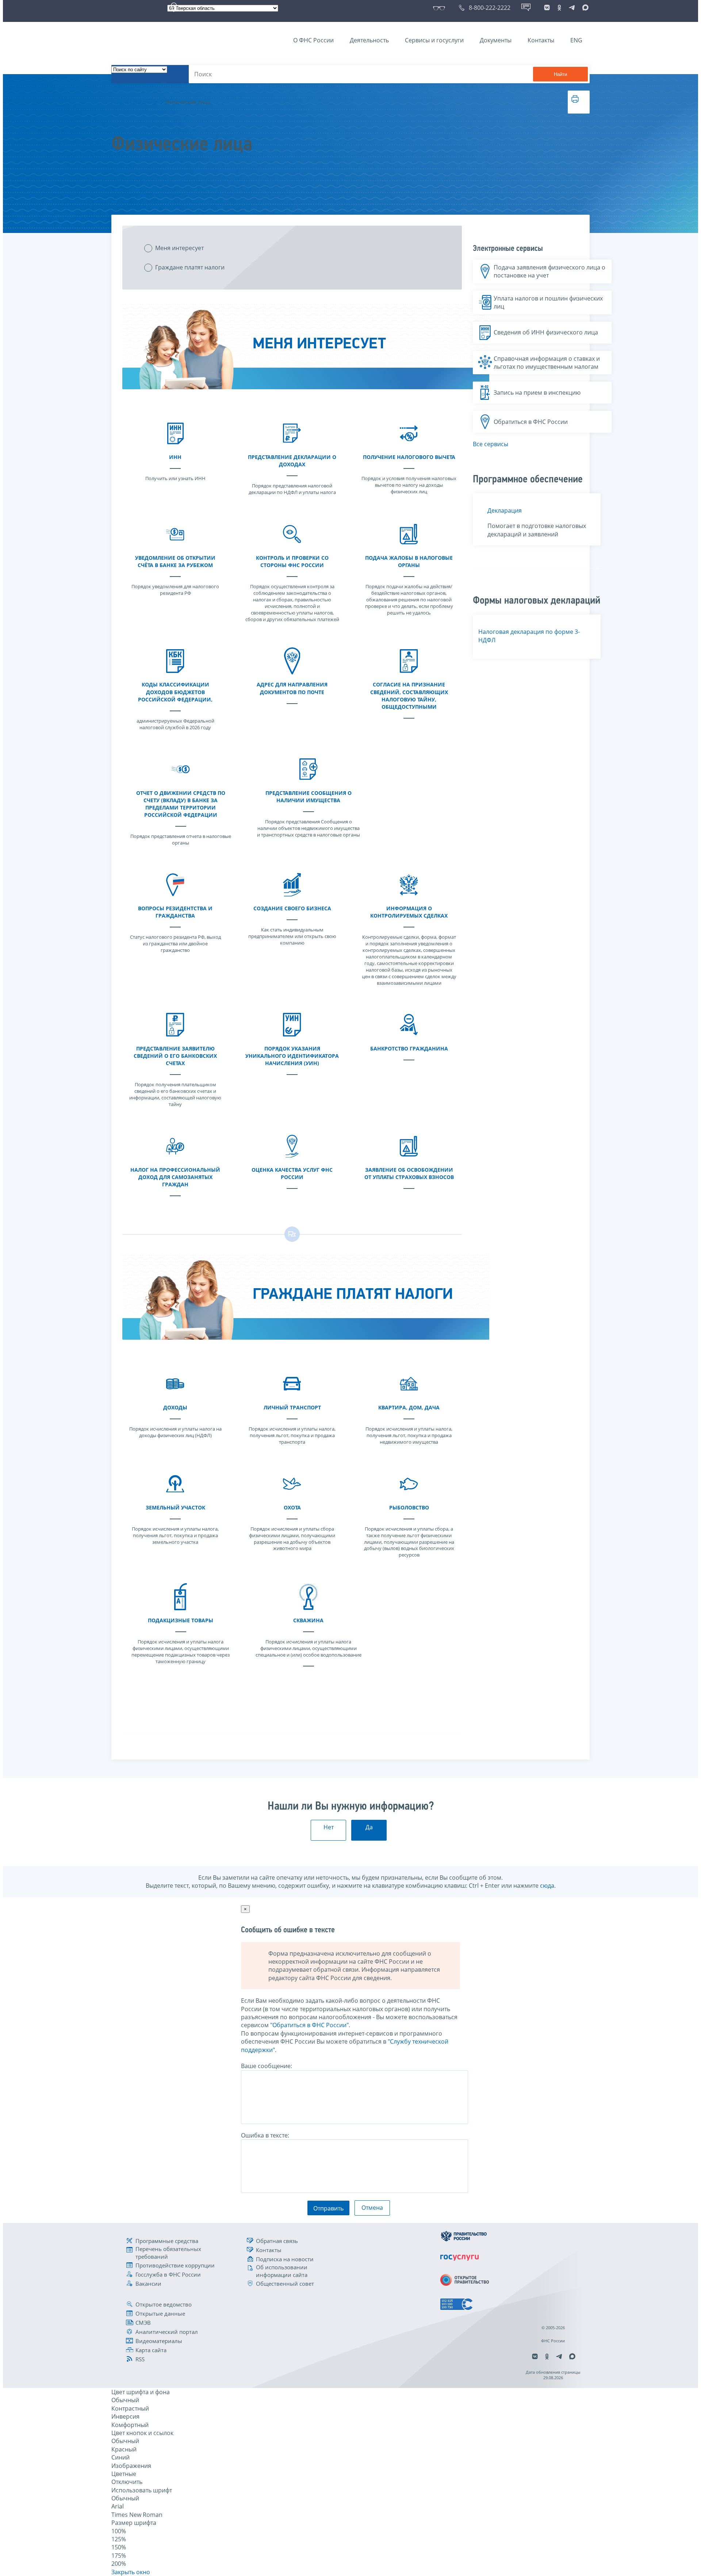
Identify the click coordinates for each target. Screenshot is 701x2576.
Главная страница (134, 102)
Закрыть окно (131, 2572)
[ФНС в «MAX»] (584, 8)
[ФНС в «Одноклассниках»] (559, 8)
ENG (576, 40)
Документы (496, 40)
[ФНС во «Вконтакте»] (547, 8)
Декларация (505, 510)
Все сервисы (491, 444)
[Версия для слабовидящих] (440, 8)
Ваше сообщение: (267, 2066)
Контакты (541, 40)
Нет (329, 1827)
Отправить (328, 2208)
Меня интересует (179, 248)
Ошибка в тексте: (265, 2135)
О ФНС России (313, 40)
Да (369, 1827)
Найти (560, 74)
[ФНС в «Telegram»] (572, 8)
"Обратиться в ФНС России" (309, 2025)
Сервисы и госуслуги (434, 40)
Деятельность (369, 40)
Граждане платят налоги (190, 267)
